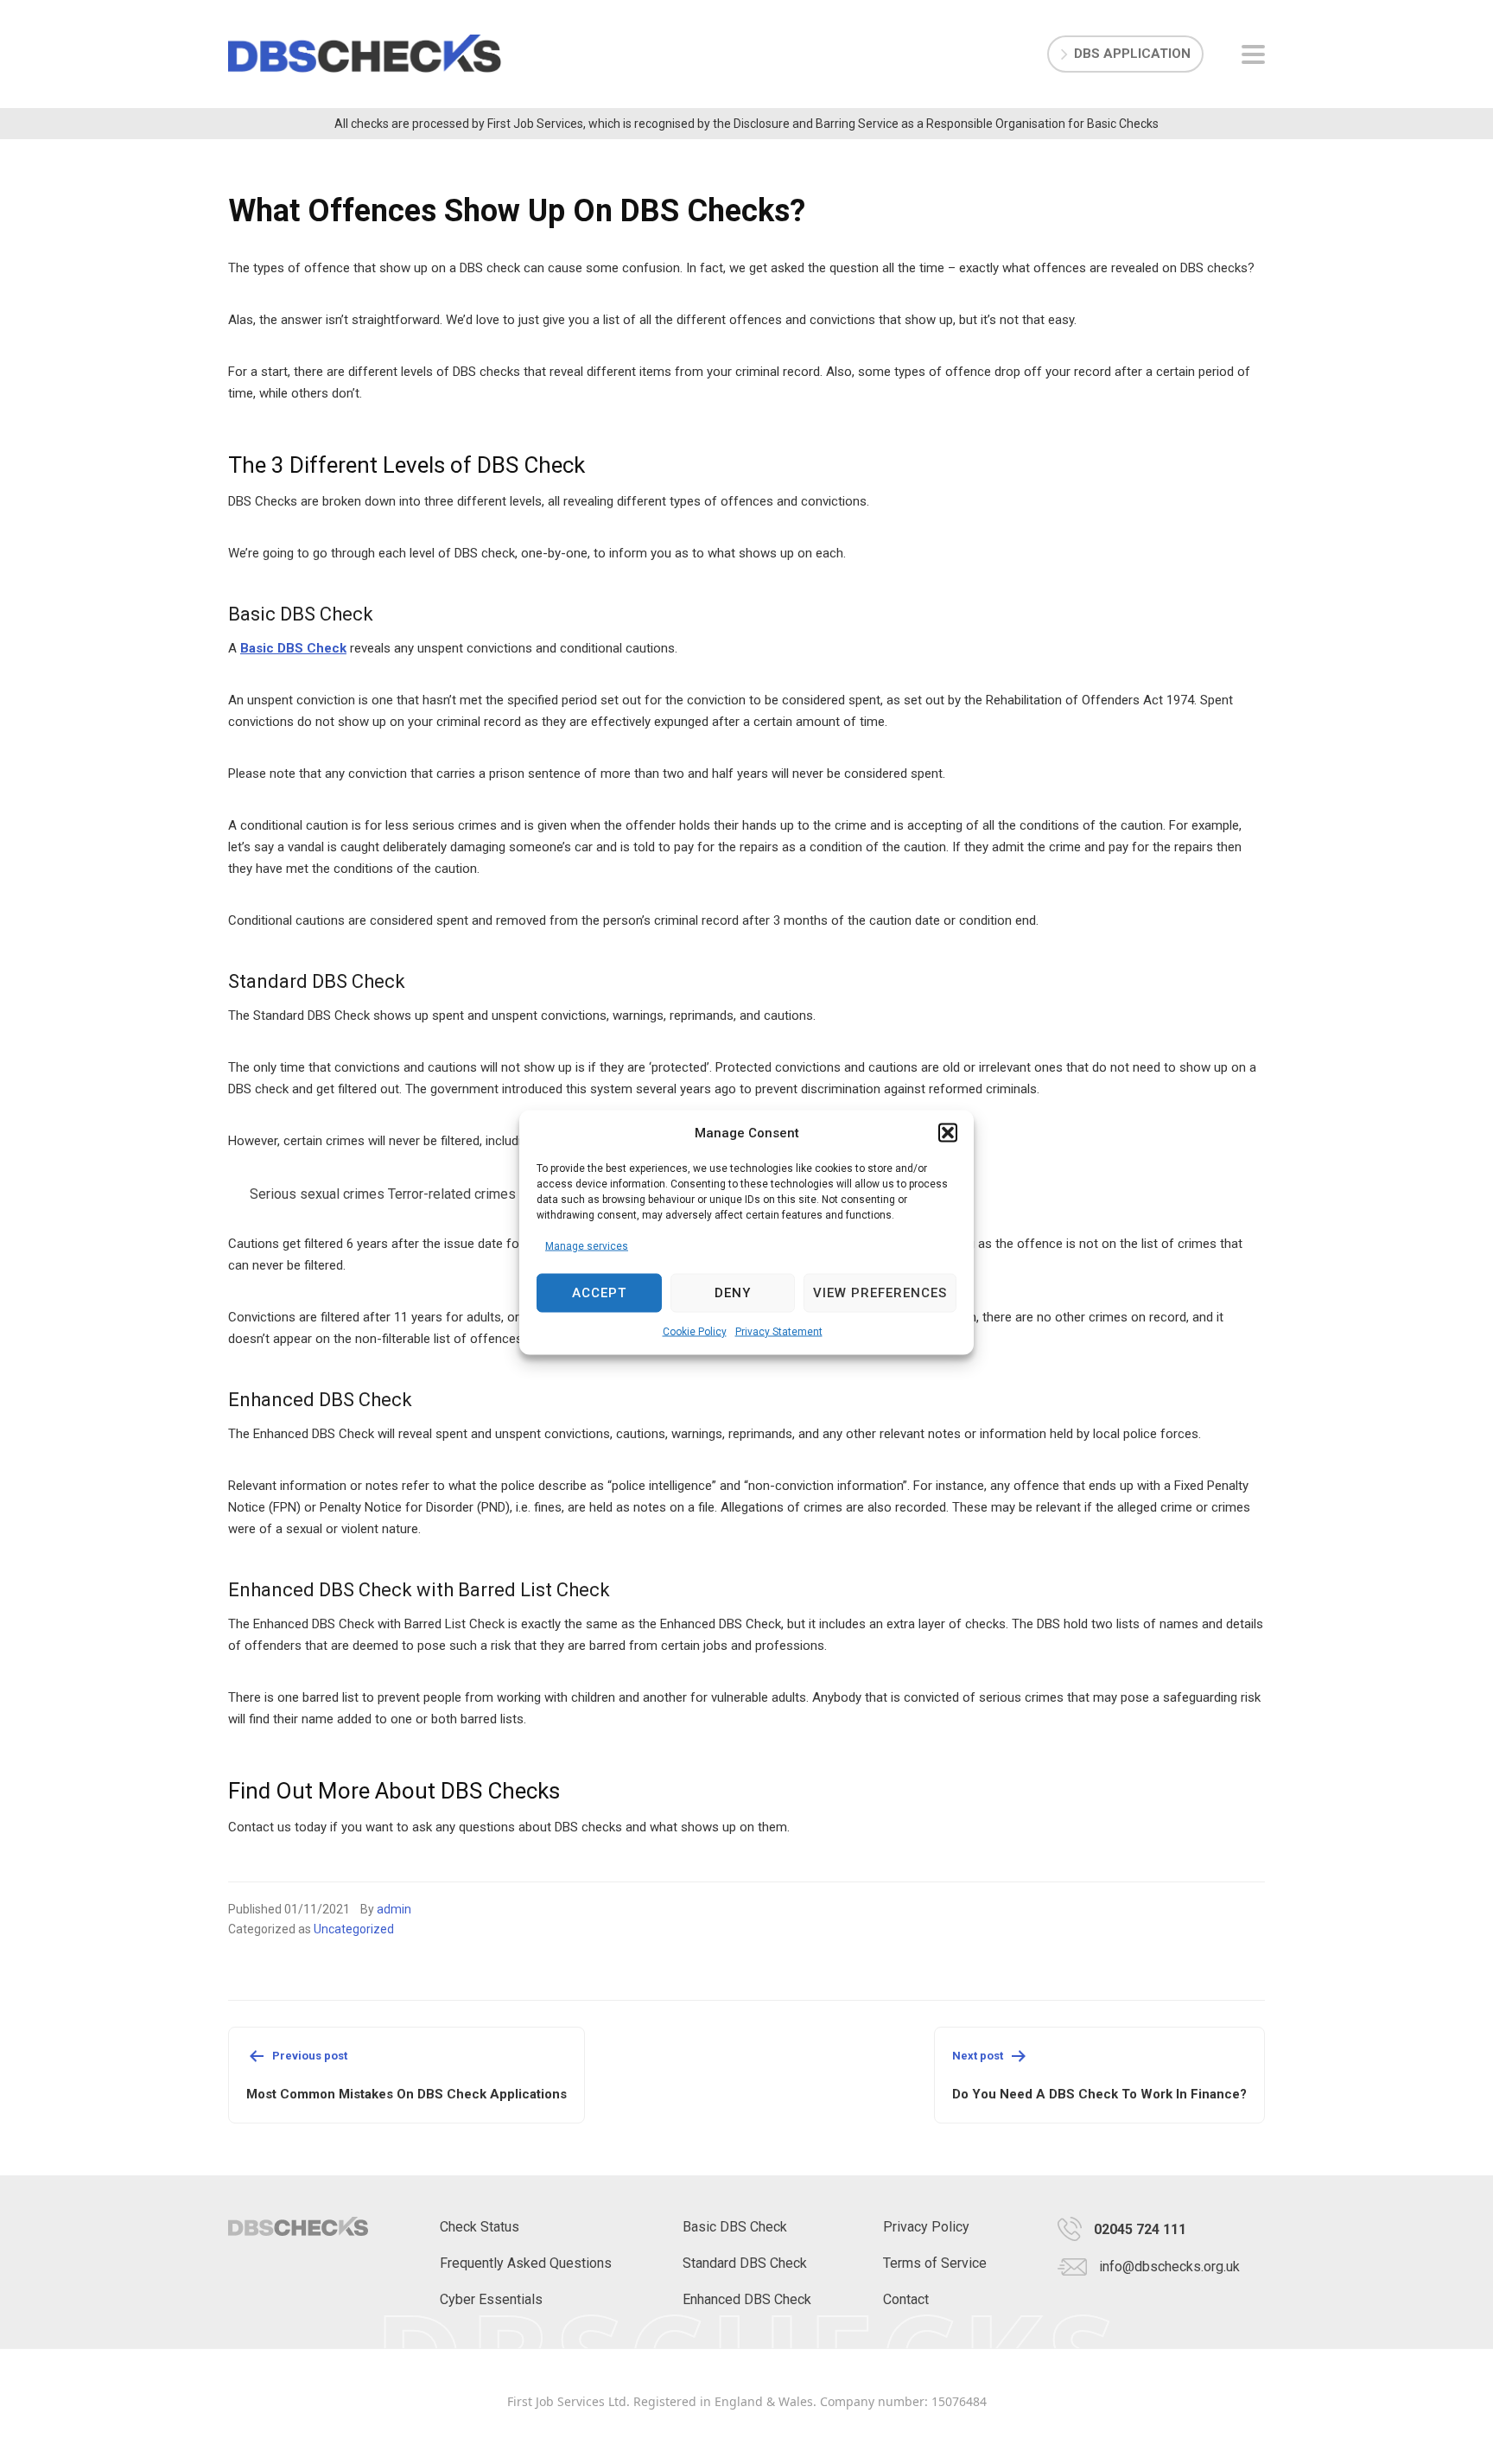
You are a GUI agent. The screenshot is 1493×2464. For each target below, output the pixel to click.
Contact (906, 2299)
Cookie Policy (695, 1331)
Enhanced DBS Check (747, 2299)
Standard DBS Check (745, 2263)
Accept (599, 1293)
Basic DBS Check (293, 648)
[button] (948, 1133)
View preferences (880, 1293)
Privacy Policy (926, 2227)
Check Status (480, 2227)
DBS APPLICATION (1132, 54)
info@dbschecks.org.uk (1169, 2267)
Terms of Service (935, 2263)
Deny (733, 1293)
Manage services (587, 1245)
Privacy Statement (779, 1331)
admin (394, 1909)
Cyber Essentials (491, 2299)
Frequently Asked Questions (526, 2263)
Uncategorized (354, 1929)
